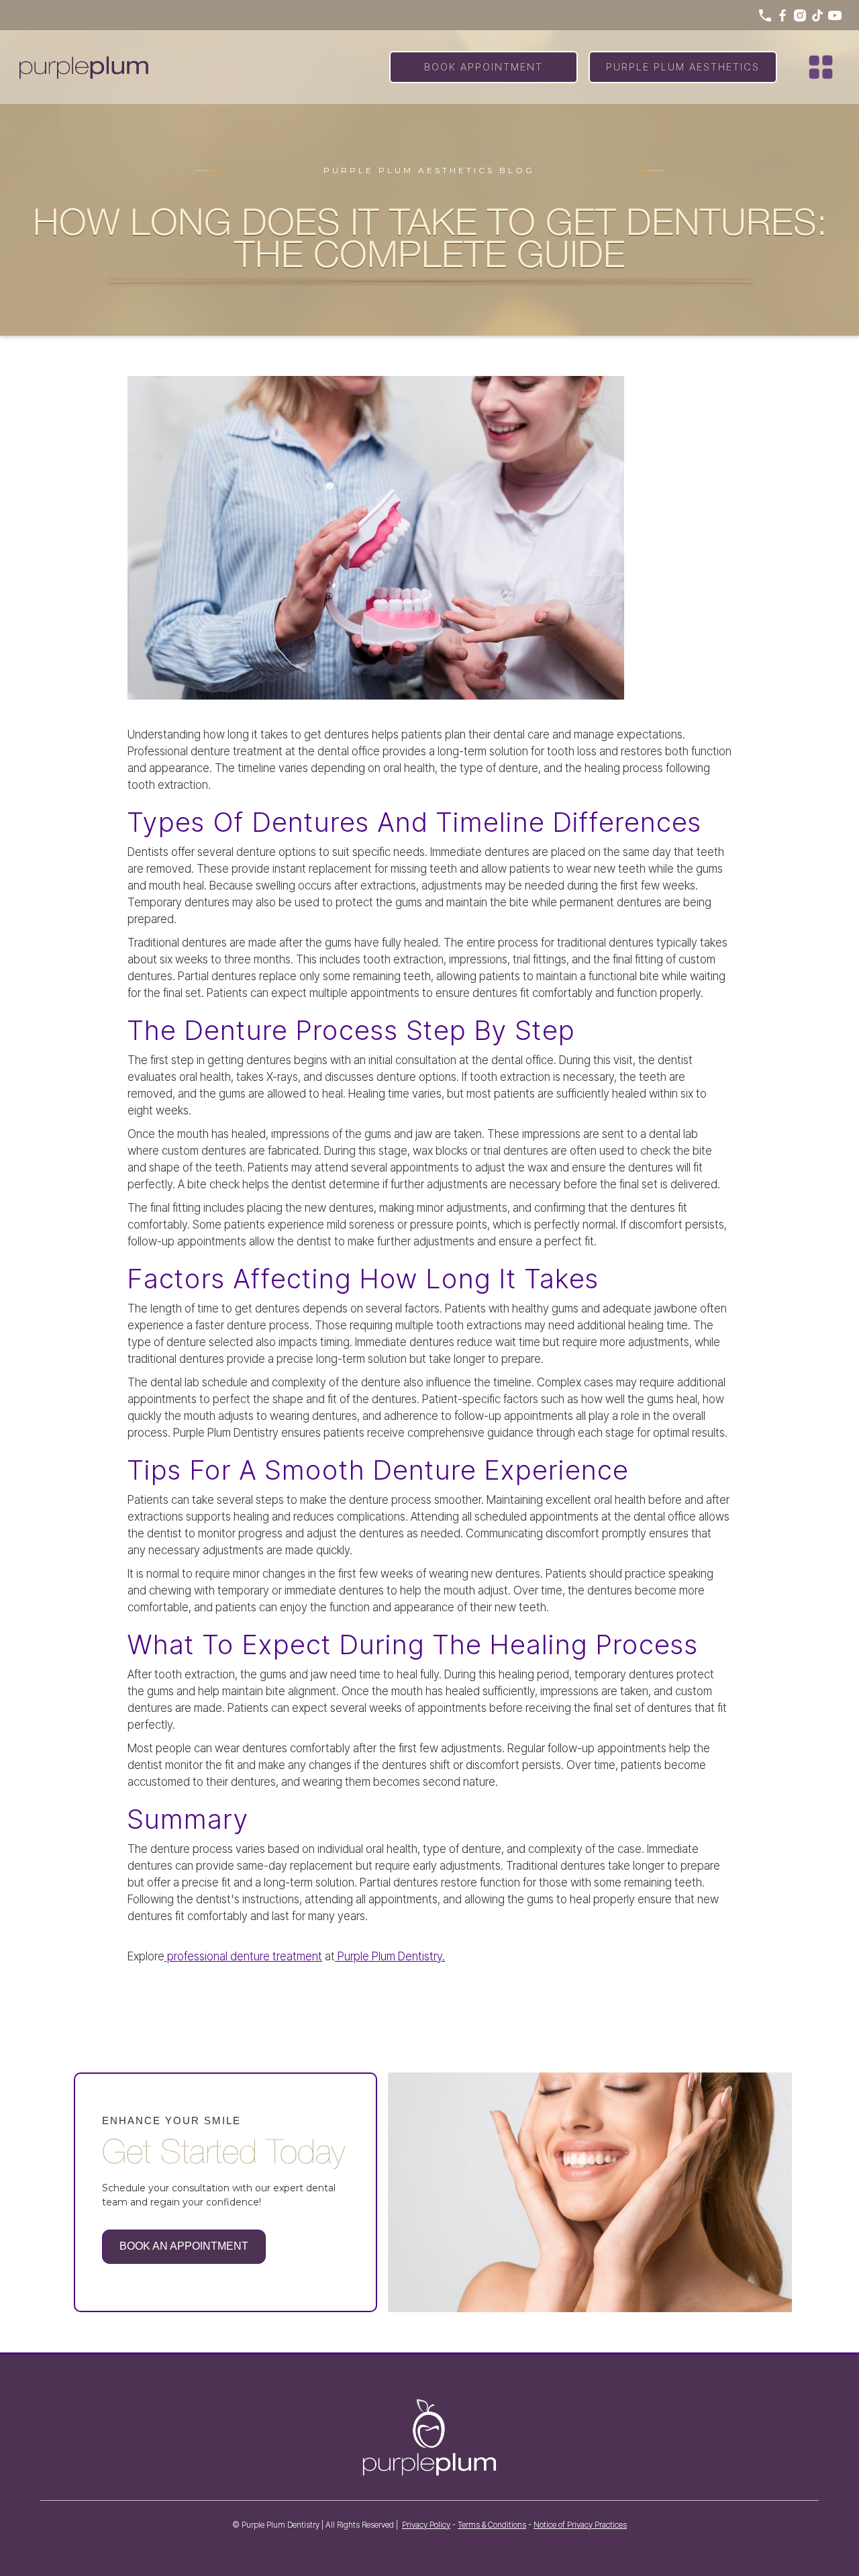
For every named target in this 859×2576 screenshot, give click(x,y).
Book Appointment (484, 67)
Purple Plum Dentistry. (390, 1956)
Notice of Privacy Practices (580, 2525)
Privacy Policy (426, 2525)
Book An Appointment (184, 2246)
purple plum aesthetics (683, 67)
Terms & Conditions (492, 2525)
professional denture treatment (243, 1956)
